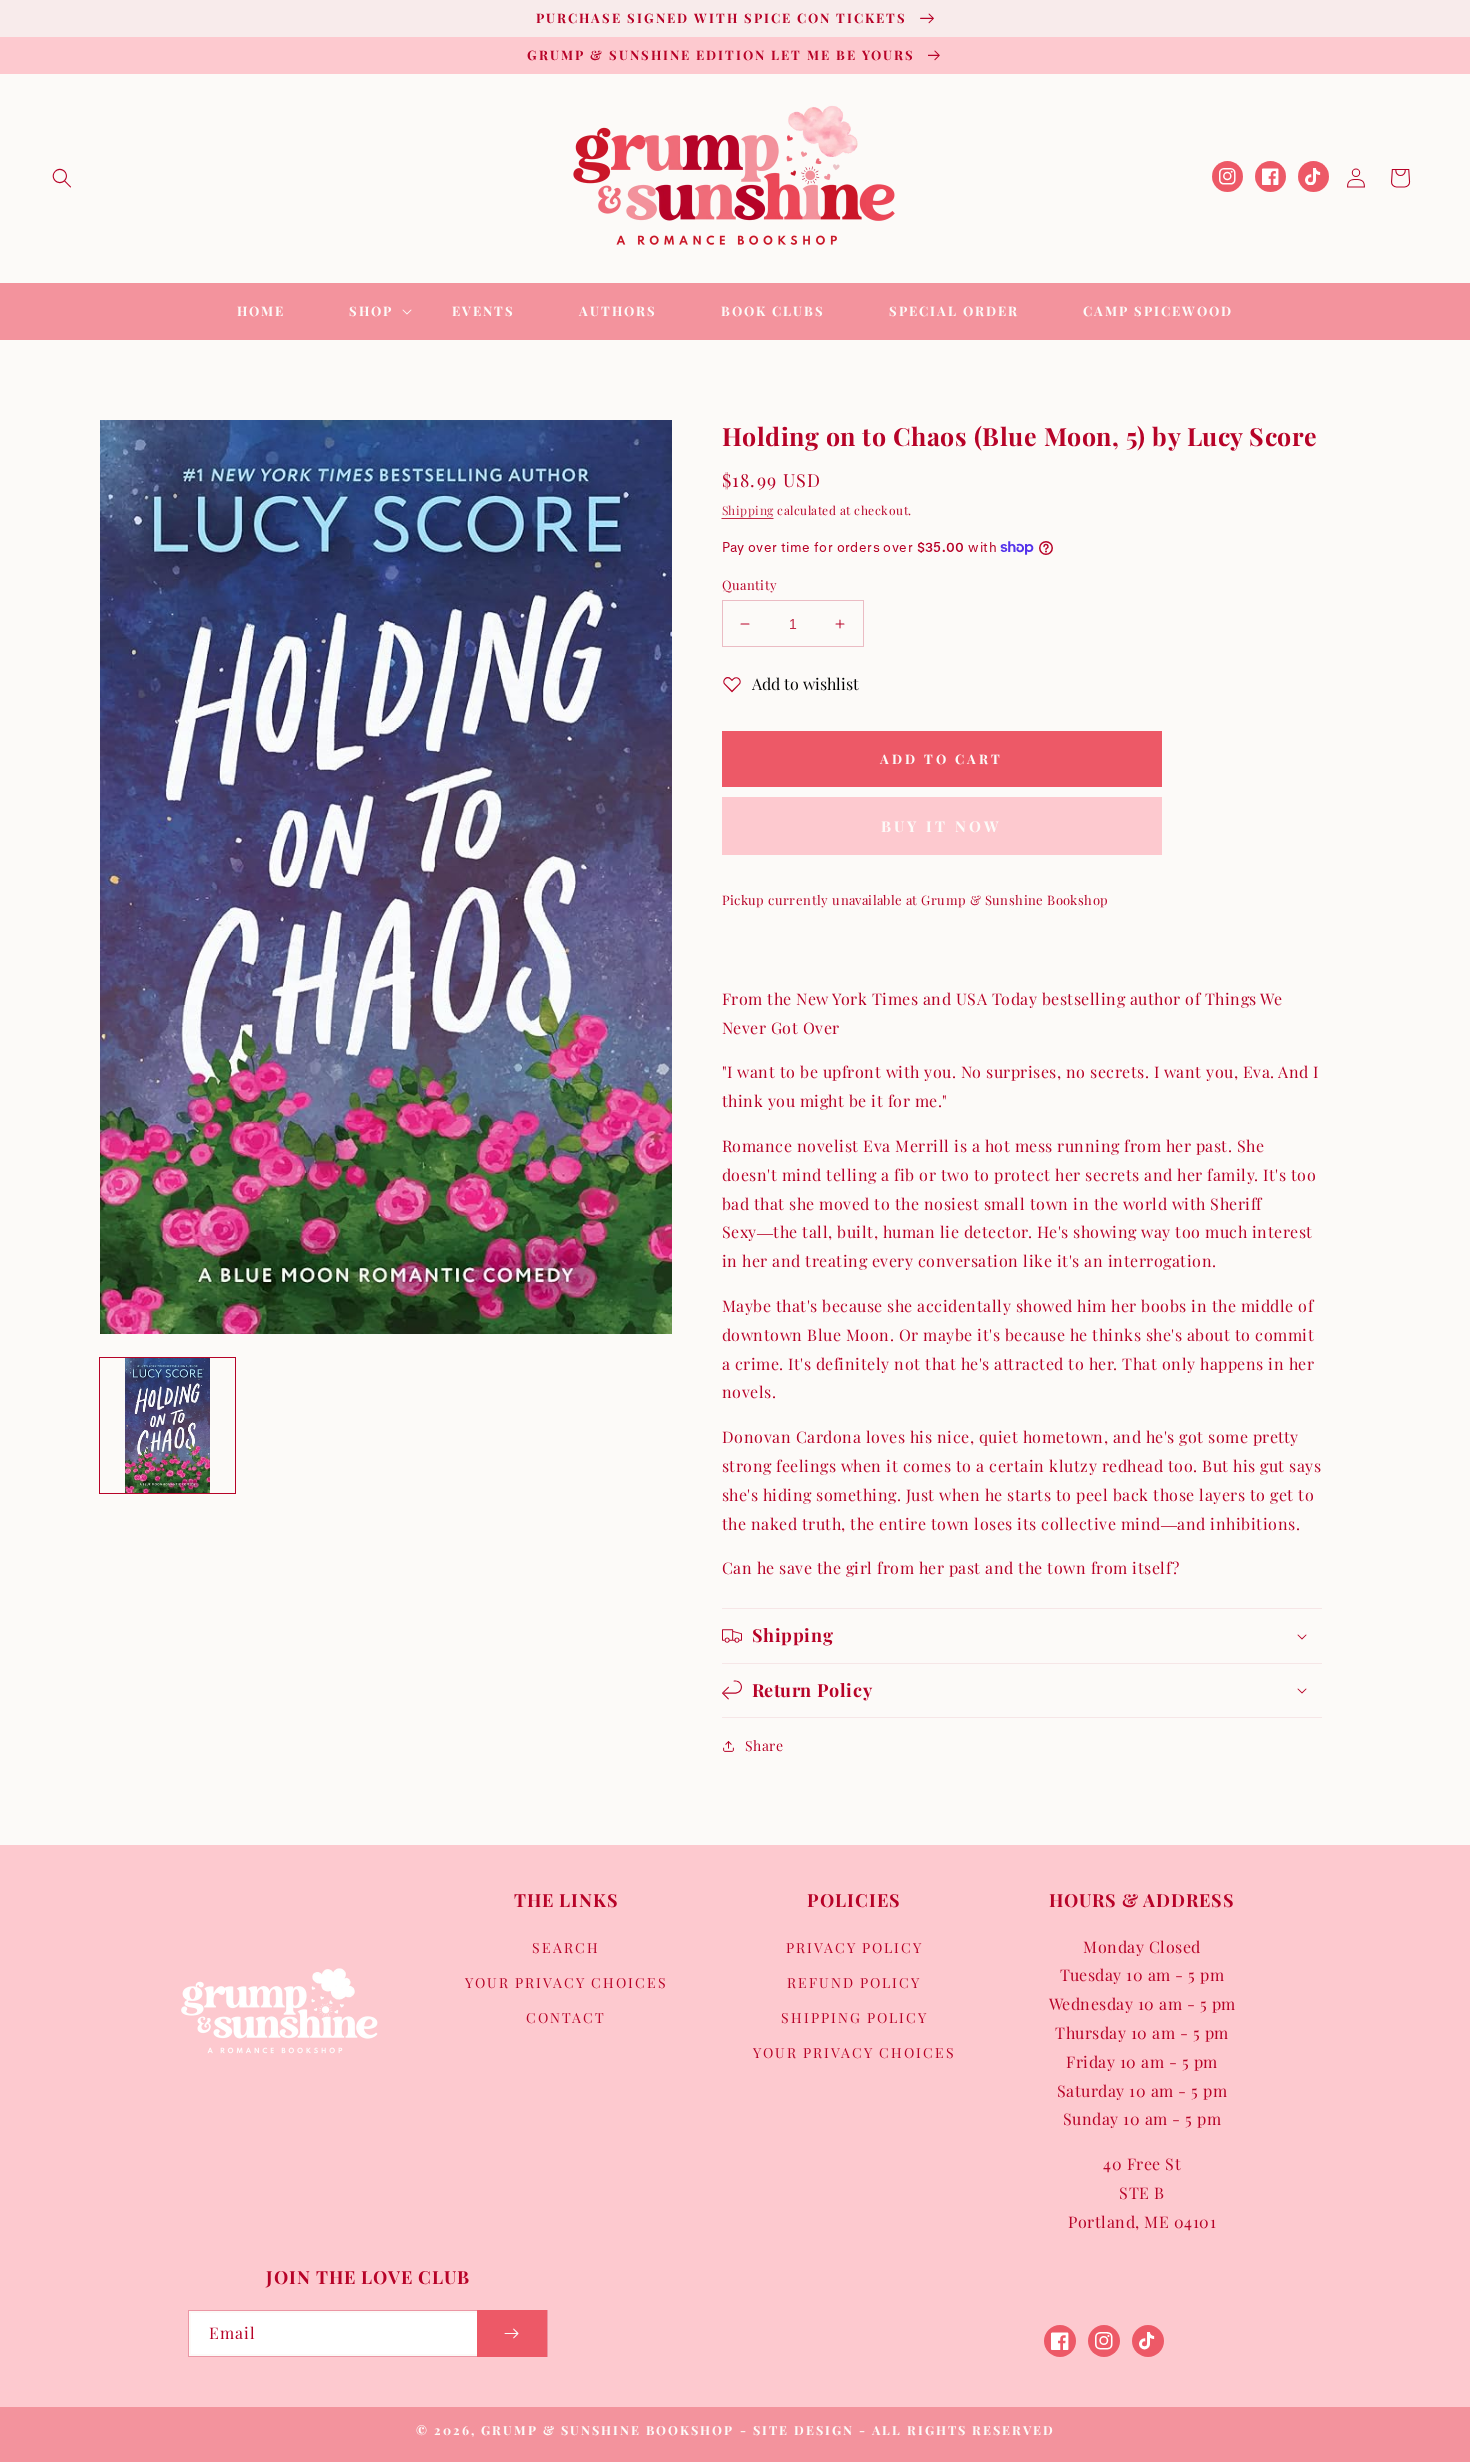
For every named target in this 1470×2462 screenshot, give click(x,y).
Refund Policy (854, 1982)
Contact (566, 2017)
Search (566, 1947)
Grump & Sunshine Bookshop (607, 2429)
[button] (62, 178)
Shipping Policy (854, 2017)
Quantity (750, 584)
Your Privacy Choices (566, 1982)
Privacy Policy (854, 1947)
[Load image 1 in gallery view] (167, 1425)
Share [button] (764, 1745)
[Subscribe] (512, 2333)
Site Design (803, 2429)
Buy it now (941, 826)
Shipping (748, 510)
